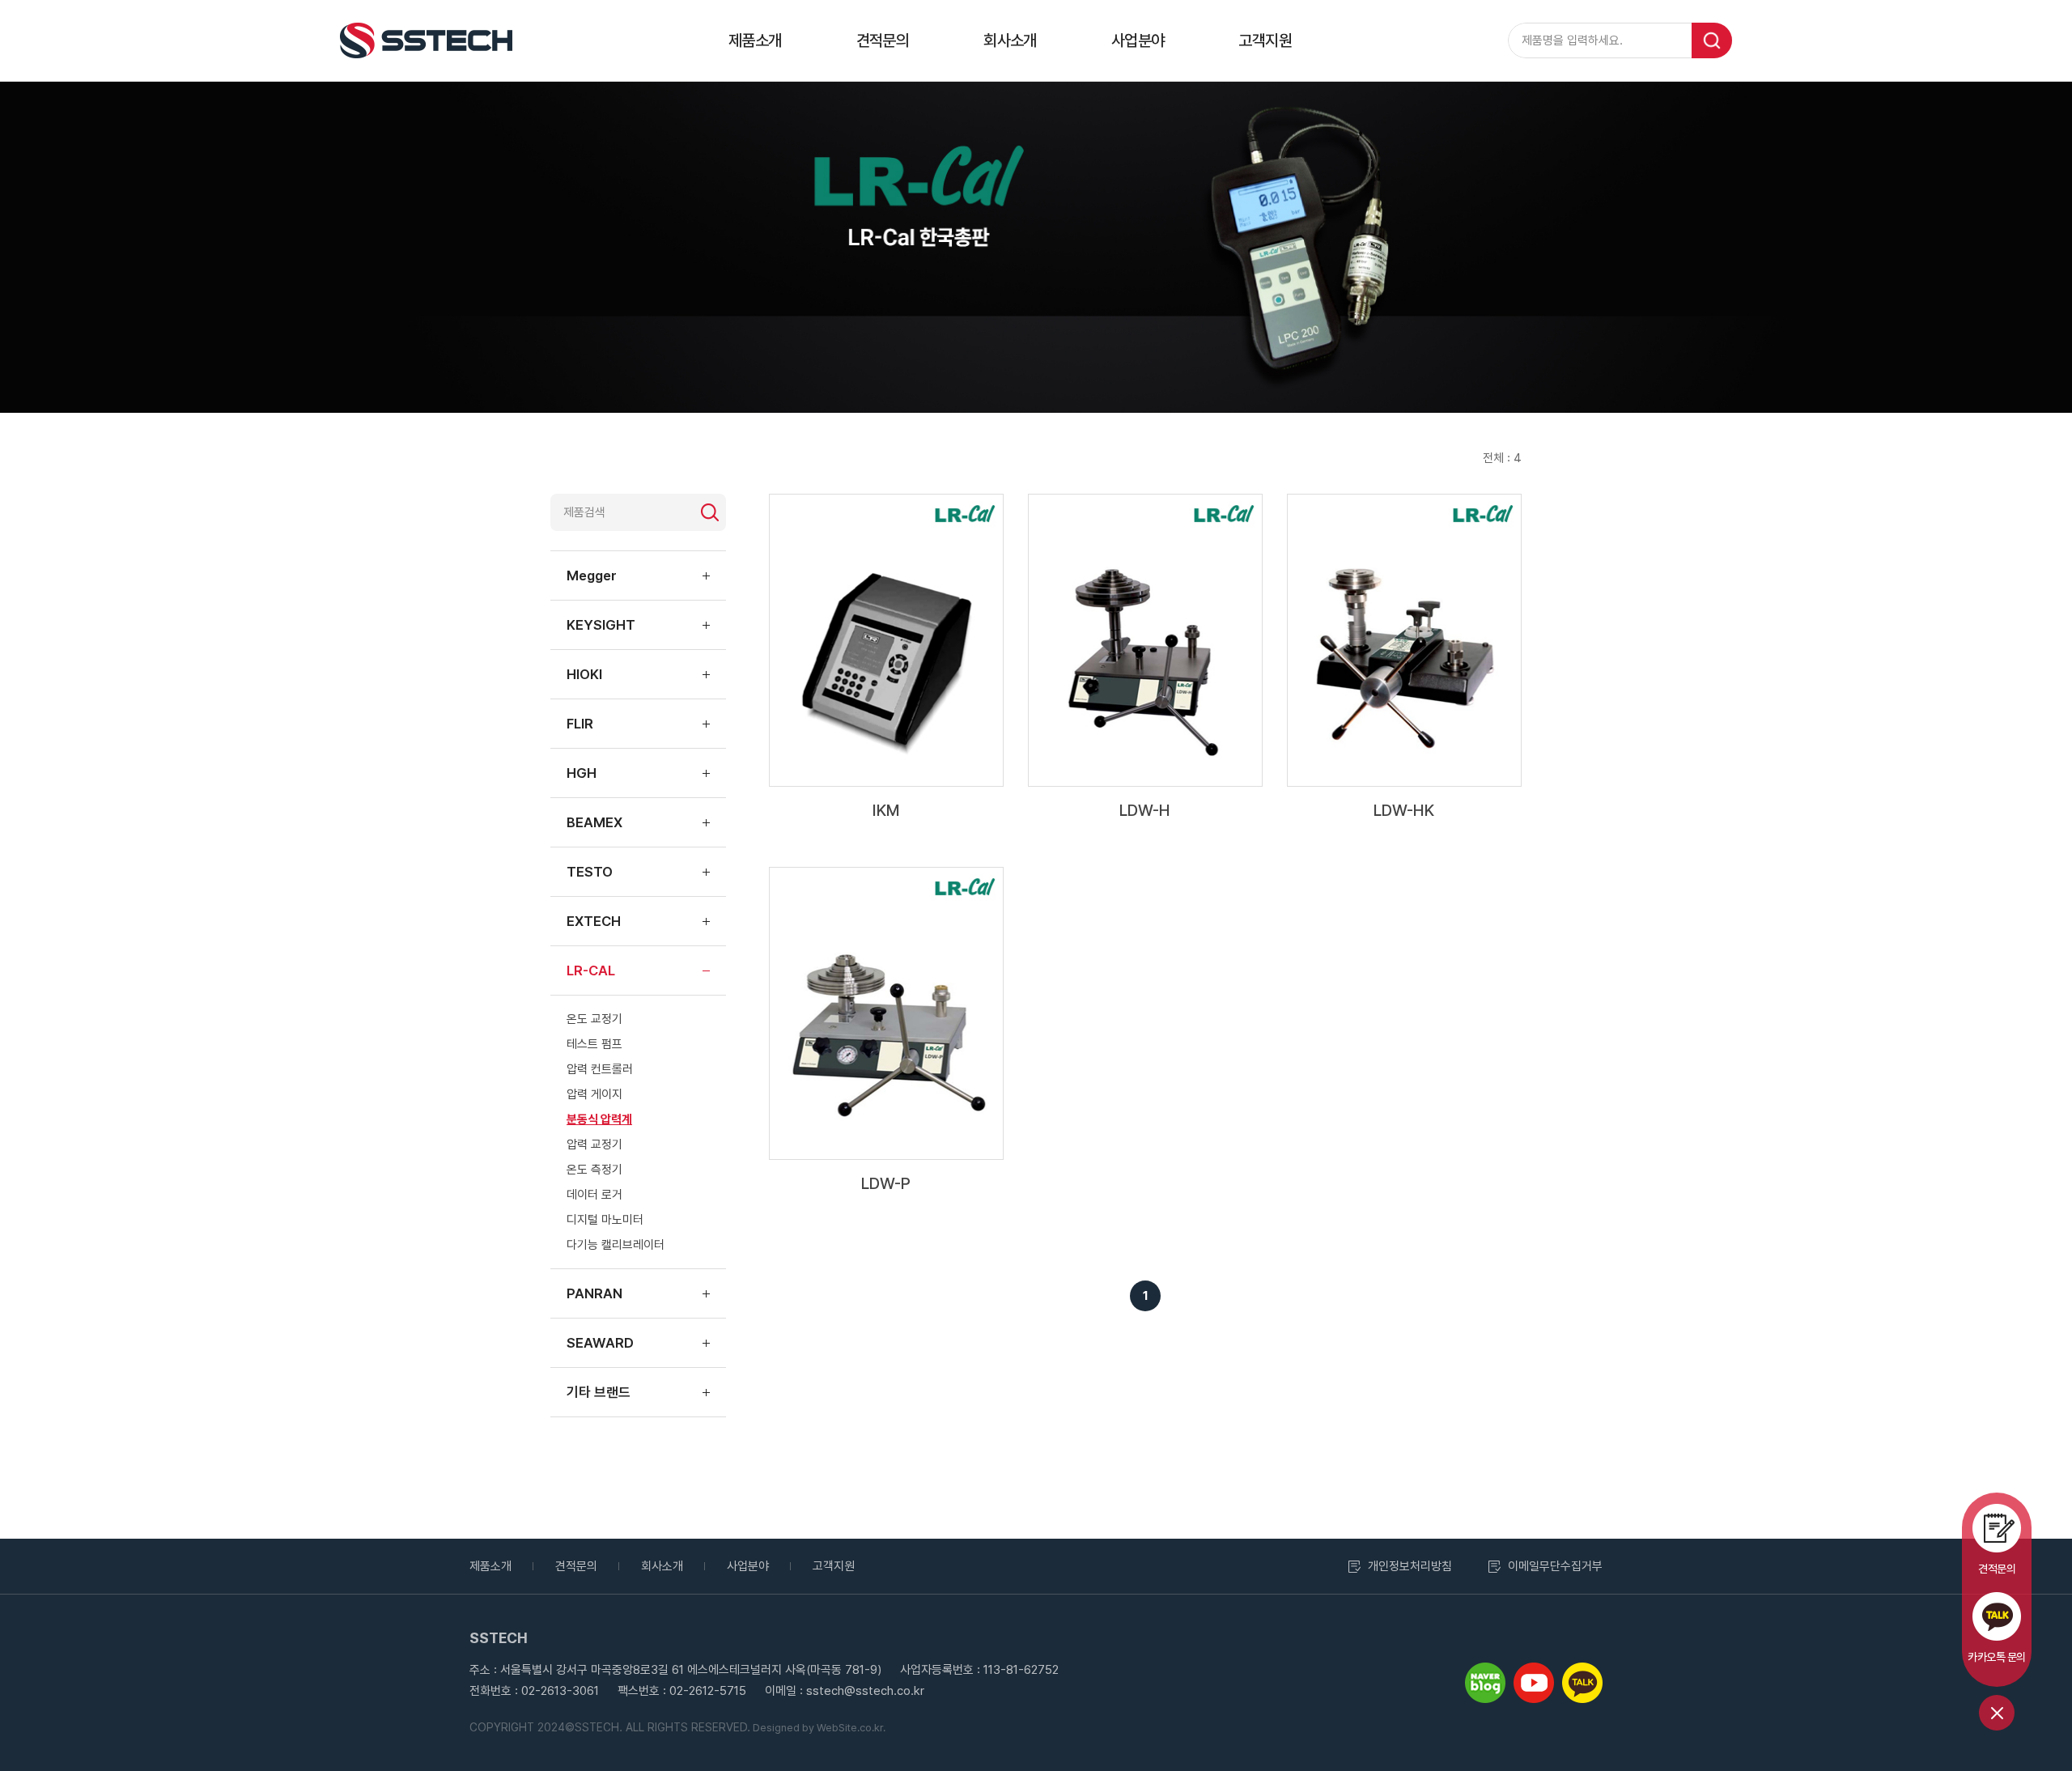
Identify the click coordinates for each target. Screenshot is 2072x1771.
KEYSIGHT (601, 625)
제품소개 (755, 40)
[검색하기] (1712, 40)
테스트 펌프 (594, 1044)
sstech (426, 40)
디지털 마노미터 (605, 1220)
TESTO (590, 872)
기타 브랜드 (599, 1392)
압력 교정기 (594, 1145)
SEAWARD (600, 1343)
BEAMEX (594, 822)
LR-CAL (591, 970)
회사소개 (1010, 40)
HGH (582, 773)
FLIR (580, 724)
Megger (592, 575)
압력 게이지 (594, 1094)
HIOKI (584, 674)
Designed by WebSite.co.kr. (818, 1728)
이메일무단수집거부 (1555, 1566)
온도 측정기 (594, 1170)
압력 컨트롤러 (600, 1069)
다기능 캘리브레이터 (616, 1245)
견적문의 (883, 40)
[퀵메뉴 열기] (1997, 1713)
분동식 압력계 (599, 1119)
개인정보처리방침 (1410, 1566)
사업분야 (1138, 40)
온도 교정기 (594, 1019)
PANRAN (594, 1293)
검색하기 (710, 512)
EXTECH (594, 921)
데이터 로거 (594, 1195)
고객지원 (1265, 40)
